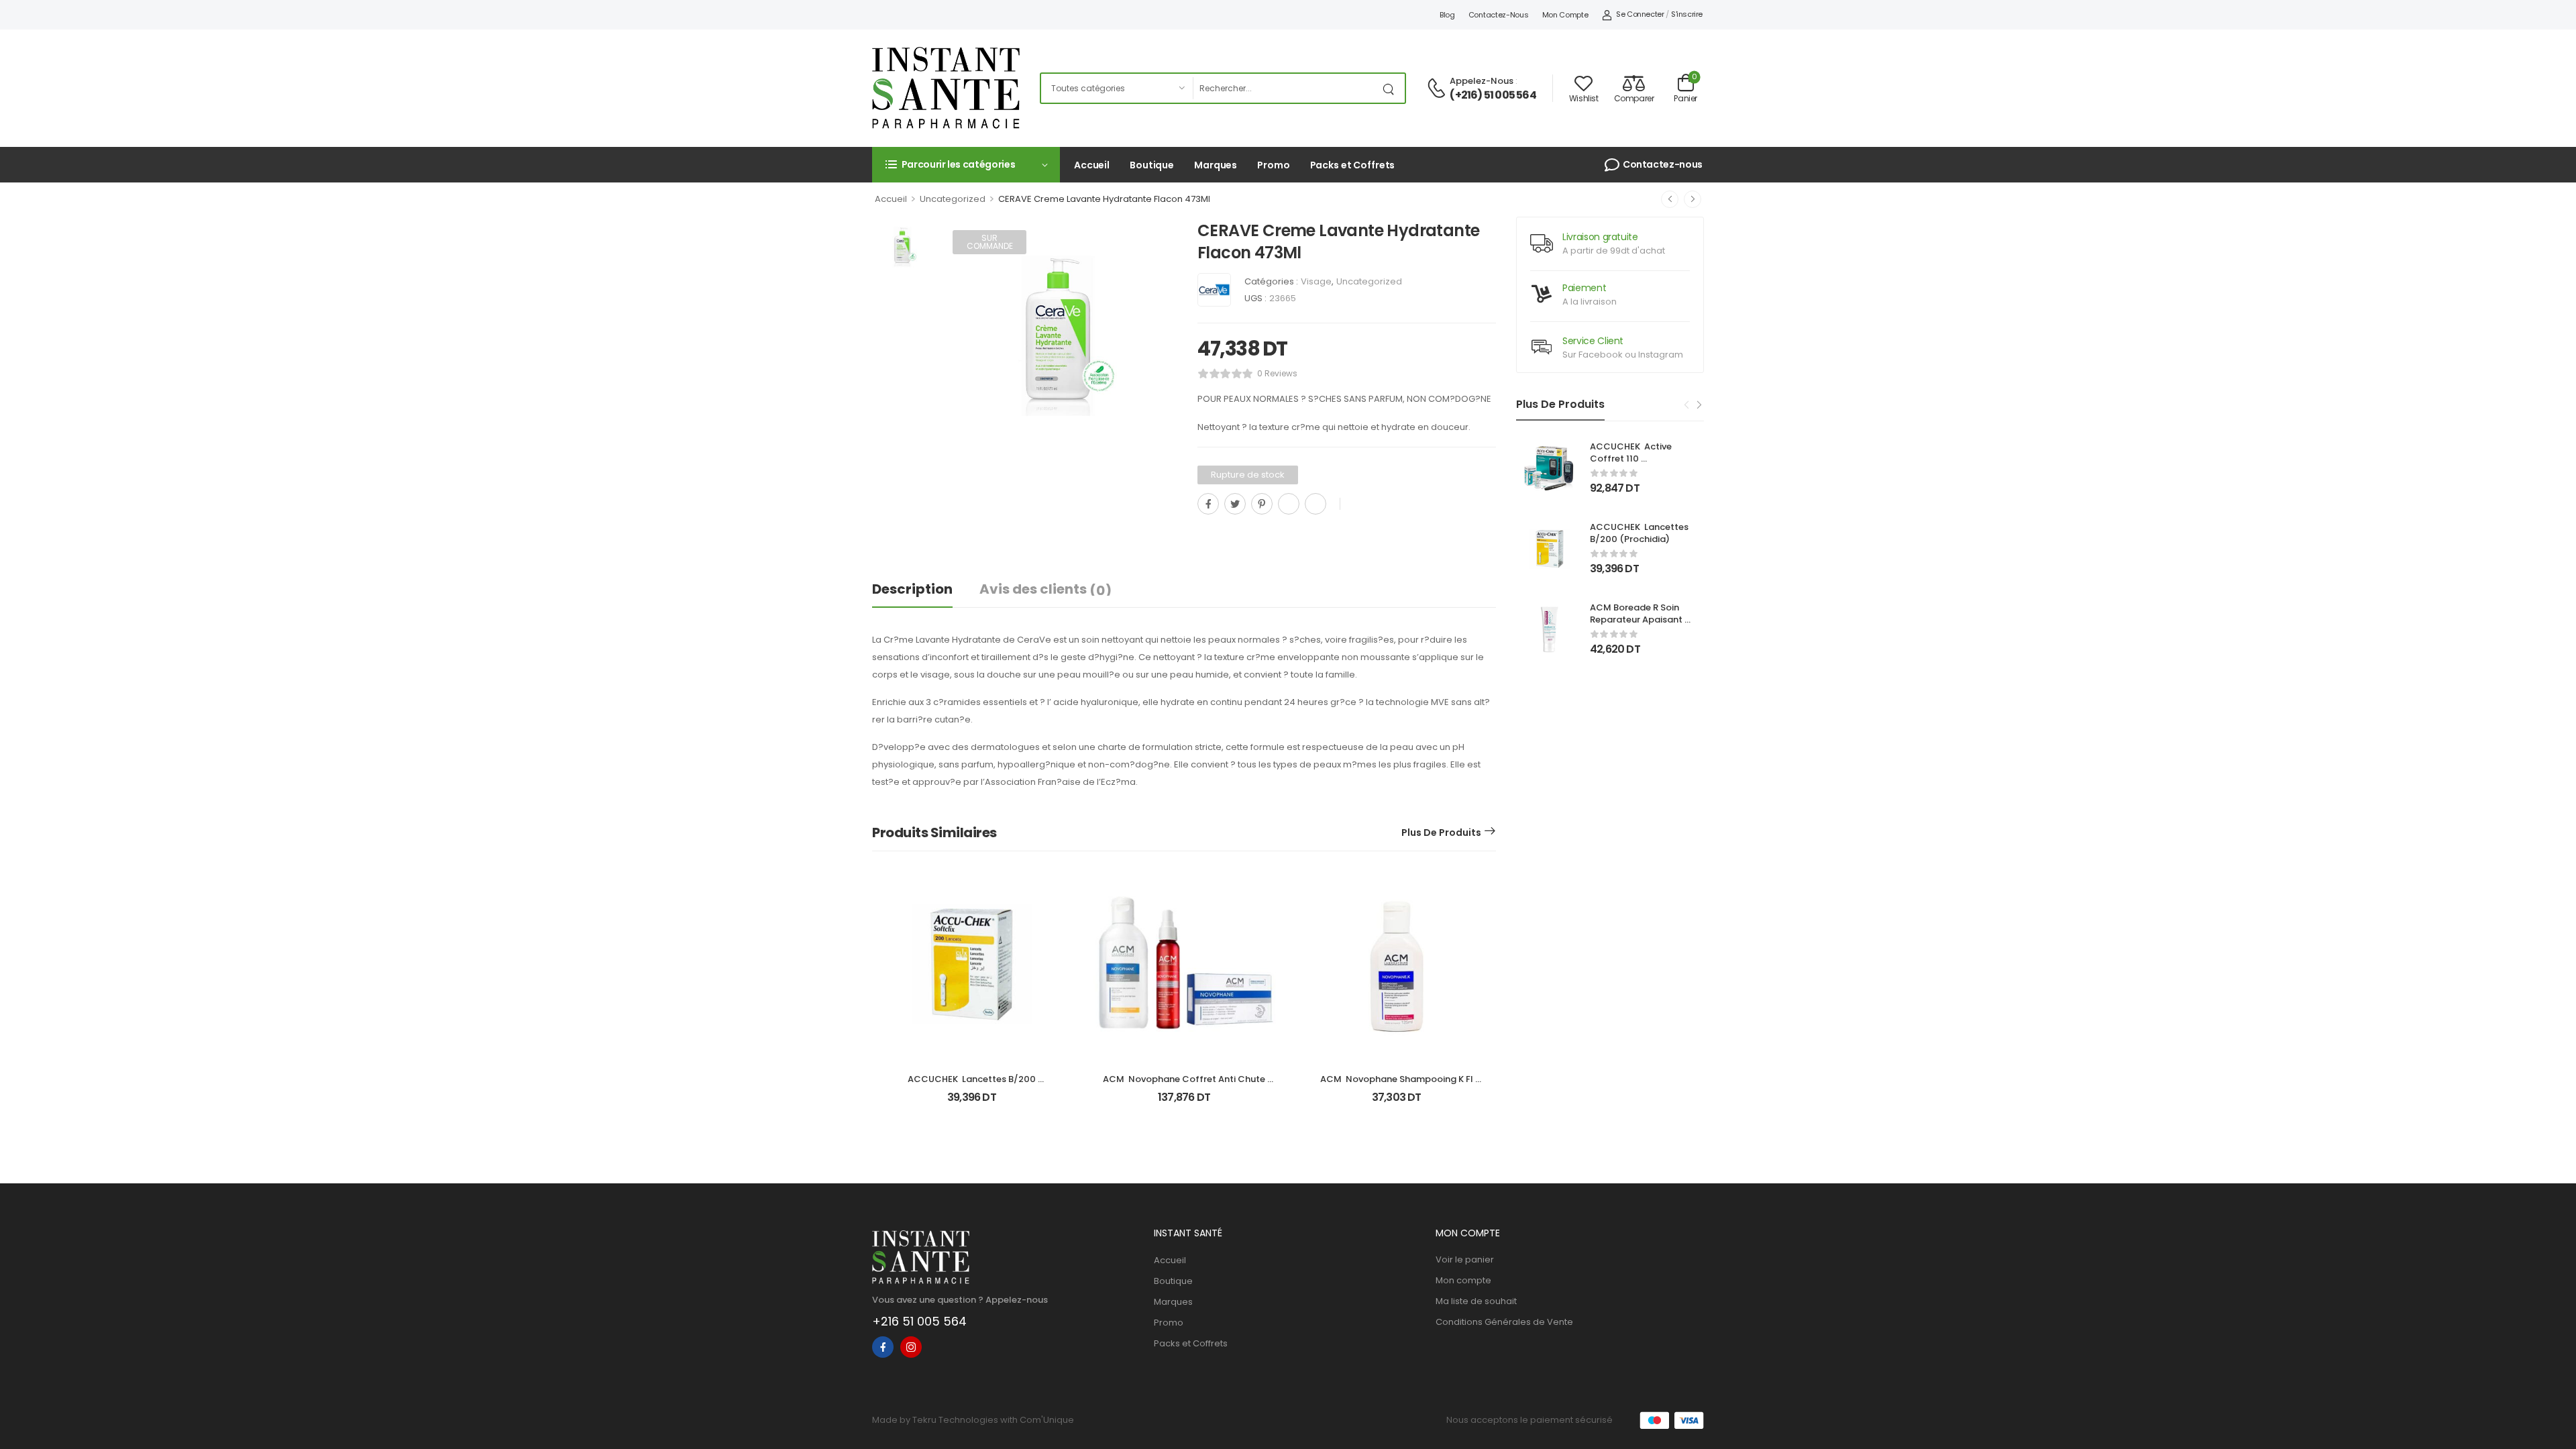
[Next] (1699, 405)
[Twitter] (1235, 504)
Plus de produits (1441, 833)
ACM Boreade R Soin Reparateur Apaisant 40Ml (1637, 620)
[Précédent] (1670, 199)
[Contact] (1438, 89)
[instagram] (911, 1347)
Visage (1316, 281)
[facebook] (883, 1347)
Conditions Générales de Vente (1504, 1322)
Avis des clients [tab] (1045, 590)
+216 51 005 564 (919, 1321)
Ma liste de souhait (1476, 1301)
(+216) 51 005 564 (1493, 95)
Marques (1216, 165)
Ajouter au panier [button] (972, 1103)
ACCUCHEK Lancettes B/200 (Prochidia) (1640, 533)
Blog (1447, 15)
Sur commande (990, 242)
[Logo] (946, 88)
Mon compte (1565, 15)
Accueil (1092, 165)
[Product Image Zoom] (1154, 431)
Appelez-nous (1482, 81)
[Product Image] (1058, 336)
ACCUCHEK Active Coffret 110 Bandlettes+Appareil (1636, 459)
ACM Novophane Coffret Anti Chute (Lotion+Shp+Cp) (1185, 1085)
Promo (1273, 165)
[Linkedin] (1316, 504)
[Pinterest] (1262, 504)
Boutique (1152, 165)
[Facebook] (1208, 504)
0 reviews (1277, 373)
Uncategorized (953, 199)
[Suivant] (1693, 199)
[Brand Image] (1214, 290)
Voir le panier (1465, 1259)
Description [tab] (912, 589)
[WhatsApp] (1289, 504)
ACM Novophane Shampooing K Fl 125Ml (1398, 1085)
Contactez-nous (1499, 15)
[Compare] (1203, 534)
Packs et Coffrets (1353, 165)
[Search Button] (1391, 88)
